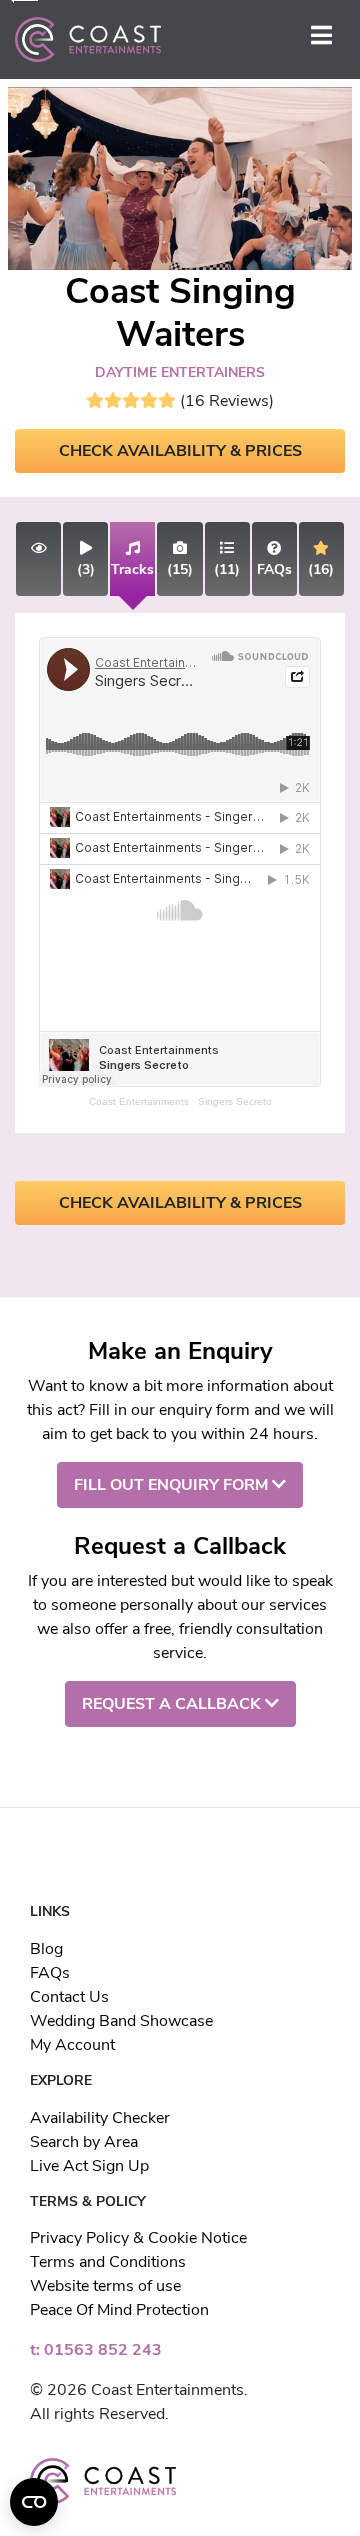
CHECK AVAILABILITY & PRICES (180, 451)
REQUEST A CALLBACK (173, 1704)
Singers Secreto (235, 1101)
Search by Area (84, 2142)
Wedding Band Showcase (121, 2021)
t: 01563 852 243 (96, 2350)
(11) (227, 569)
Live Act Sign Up (89, 2166)
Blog (46, 1949)
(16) (321, 569)
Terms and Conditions (108, 2262)
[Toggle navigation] (321, 39)
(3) (86, 569)
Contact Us (69, 1997)
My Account (72, 2045)
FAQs (50, 1973)
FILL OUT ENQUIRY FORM (173, 1485)
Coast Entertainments (139, 1101)
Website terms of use (105, 2286)
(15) (180, 569)
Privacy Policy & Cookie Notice (138, 2238)
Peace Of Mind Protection (119, 2310)
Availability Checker (100, 2118)
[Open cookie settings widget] (34, 2502)
